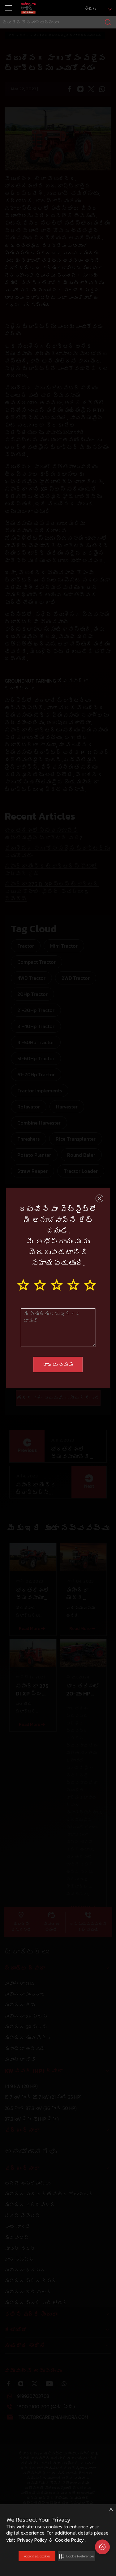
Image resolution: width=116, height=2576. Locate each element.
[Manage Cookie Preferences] (102, 2547)
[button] (77, 2556)
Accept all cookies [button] (37, 2556)
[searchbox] (58, 22)
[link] (28, 8)
